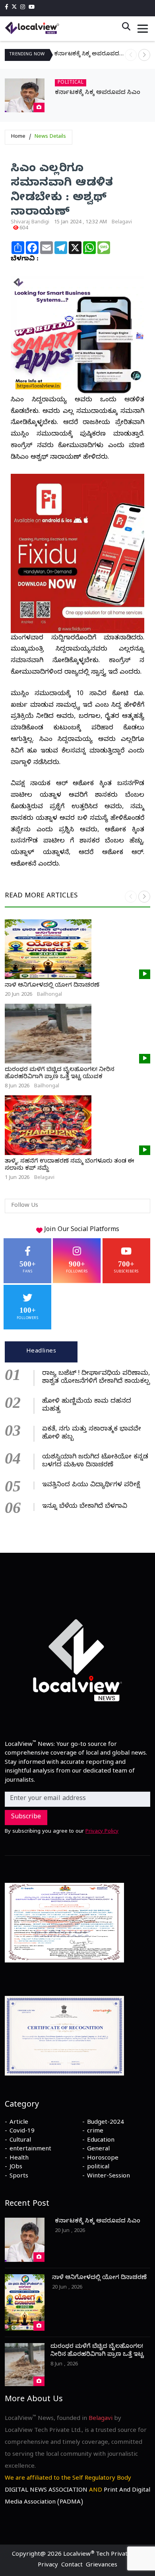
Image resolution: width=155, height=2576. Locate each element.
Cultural (20, 2141)
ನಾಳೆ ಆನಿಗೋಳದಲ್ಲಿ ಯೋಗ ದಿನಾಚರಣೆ (52, 986)
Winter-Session (108, 2177)
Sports (19, 2177)
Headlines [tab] (41, 1352)
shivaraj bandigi (30, 223)
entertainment (30, 2150)
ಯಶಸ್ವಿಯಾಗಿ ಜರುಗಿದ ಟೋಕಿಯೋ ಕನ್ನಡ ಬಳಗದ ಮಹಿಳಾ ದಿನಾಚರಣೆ (95, 1462)
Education (101, 2141)
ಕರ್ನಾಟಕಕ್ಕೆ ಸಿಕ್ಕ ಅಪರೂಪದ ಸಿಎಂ (90, 55)
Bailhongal (49, 995)
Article (19, 2123)
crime (95, 2132)
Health (19, 2159)
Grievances (102, 2566)
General (98, 2150)
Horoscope (103, 2159)
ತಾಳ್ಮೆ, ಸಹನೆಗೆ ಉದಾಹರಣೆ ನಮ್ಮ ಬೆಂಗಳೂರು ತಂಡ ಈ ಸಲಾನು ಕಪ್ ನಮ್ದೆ (70, 1165)
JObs (16, 2168)
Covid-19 (22, 2132)
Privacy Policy (102, 1832)
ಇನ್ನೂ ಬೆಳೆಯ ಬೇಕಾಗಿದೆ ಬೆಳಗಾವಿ (85, 1507)
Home (18, 137)
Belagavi (122, 223)
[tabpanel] (77, 1439)
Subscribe (26, 1818)
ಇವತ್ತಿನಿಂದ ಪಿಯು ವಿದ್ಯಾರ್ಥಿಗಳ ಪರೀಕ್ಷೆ (91, 1485)
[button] (144, 55)
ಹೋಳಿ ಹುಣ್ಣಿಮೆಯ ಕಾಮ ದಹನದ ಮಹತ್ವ (87, 1406)
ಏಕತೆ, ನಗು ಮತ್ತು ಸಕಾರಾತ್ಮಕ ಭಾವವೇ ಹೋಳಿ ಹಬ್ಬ (92, 1434)
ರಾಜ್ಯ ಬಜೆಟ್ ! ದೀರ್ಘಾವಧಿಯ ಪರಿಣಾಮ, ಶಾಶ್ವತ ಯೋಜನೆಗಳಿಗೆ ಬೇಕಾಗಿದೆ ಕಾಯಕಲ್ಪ (96, 1378)
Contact (72, 2566)
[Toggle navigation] (143, 29)
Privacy (48, 2566)
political (98, 2168)
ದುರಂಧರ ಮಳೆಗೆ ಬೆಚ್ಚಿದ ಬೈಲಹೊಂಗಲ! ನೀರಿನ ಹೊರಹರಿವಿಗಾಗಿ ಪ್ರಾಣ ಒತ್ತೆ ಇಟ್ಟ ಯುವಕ (60, 1074)
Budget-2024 (106, 2123)
